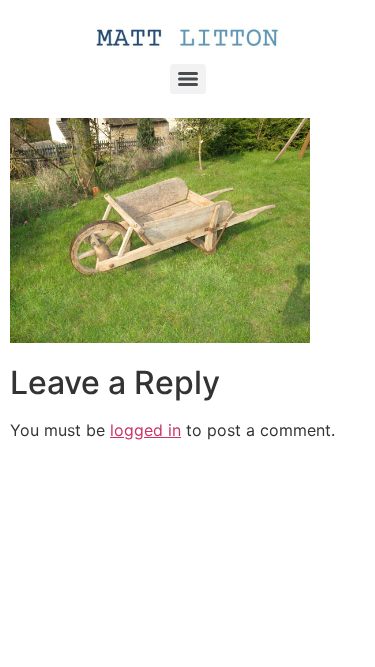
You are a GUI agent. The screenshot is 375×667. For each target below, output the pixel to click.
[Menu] (188, 79)
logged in (145, 430)
